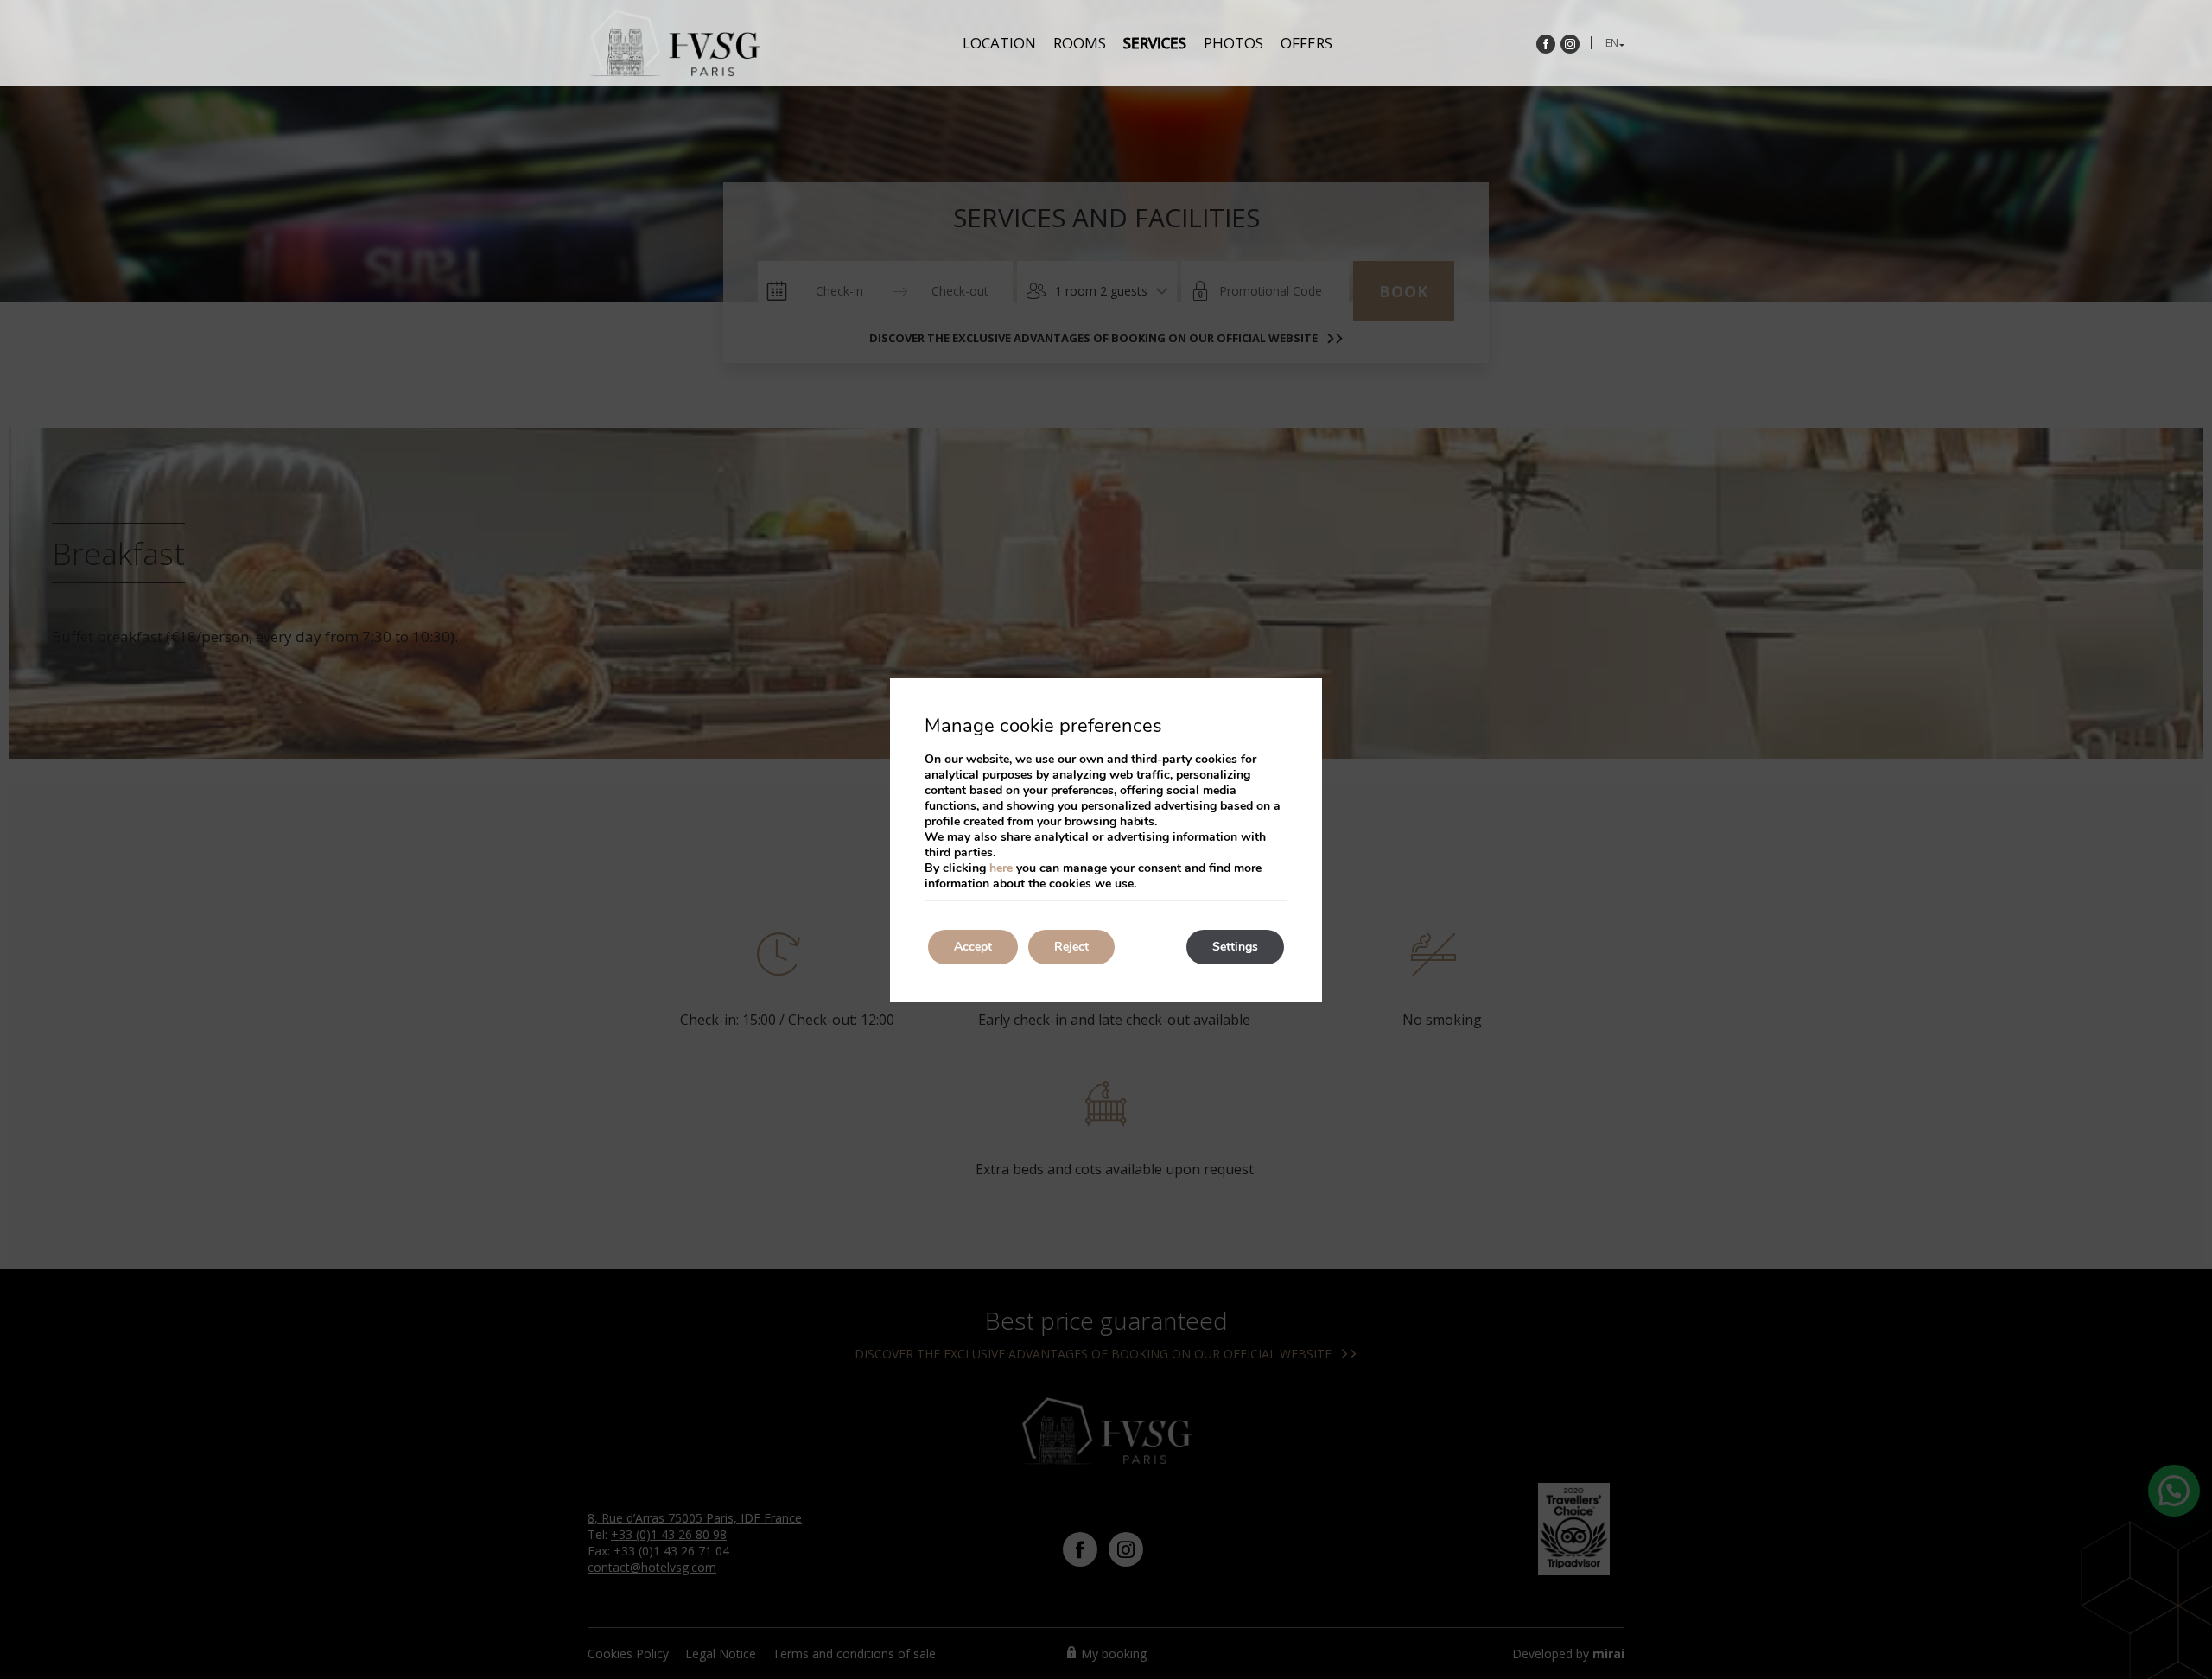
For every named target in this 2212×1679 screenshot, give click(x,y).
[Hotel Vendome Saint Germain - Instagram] (1570, 44)
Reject (1071, 947)
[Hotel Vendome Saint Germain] (674, 43)
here (1001, 868)
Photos (1233, 43)
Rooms (1080, 43)
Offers (1306, 43)
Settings (1235, 947)
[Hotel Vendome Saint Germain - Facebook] (1546, 44)
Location (999, 43)
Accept (973, 947)
